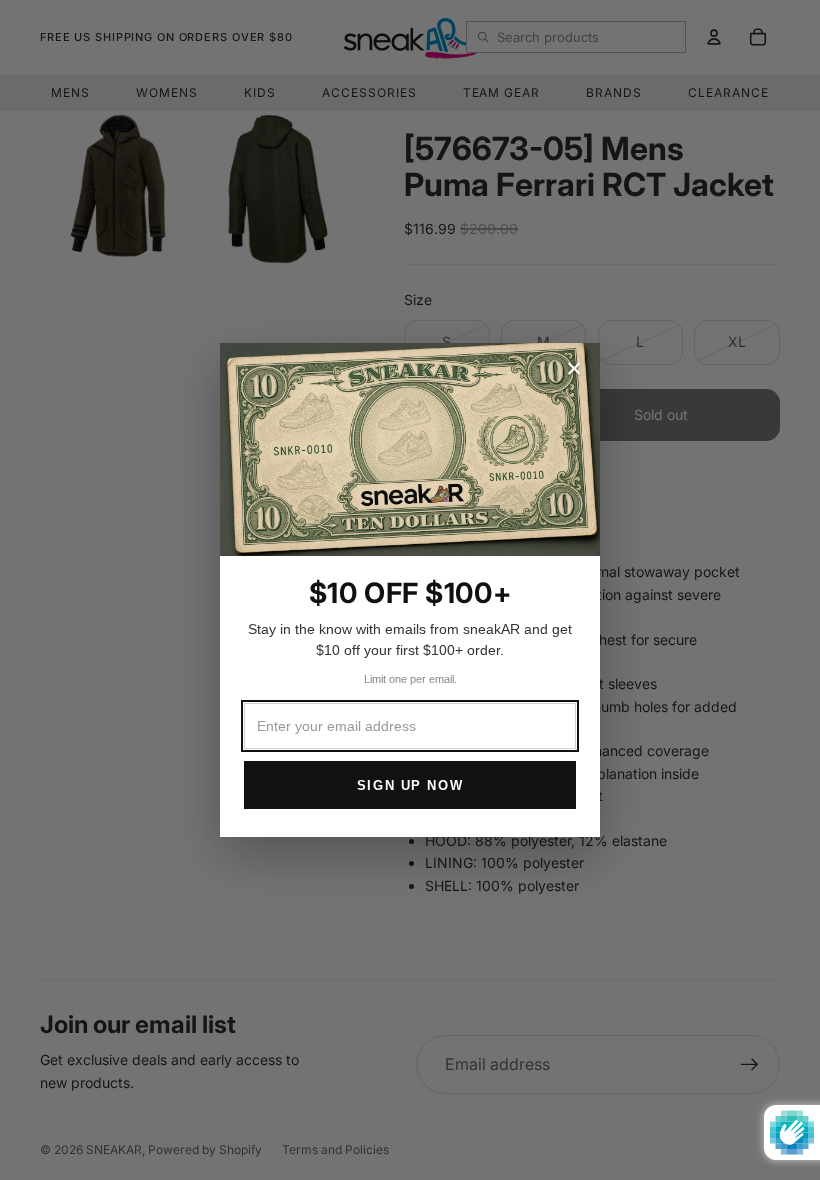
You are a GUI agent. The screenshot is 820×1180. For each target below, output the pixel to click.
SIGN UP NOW (410, 785)
